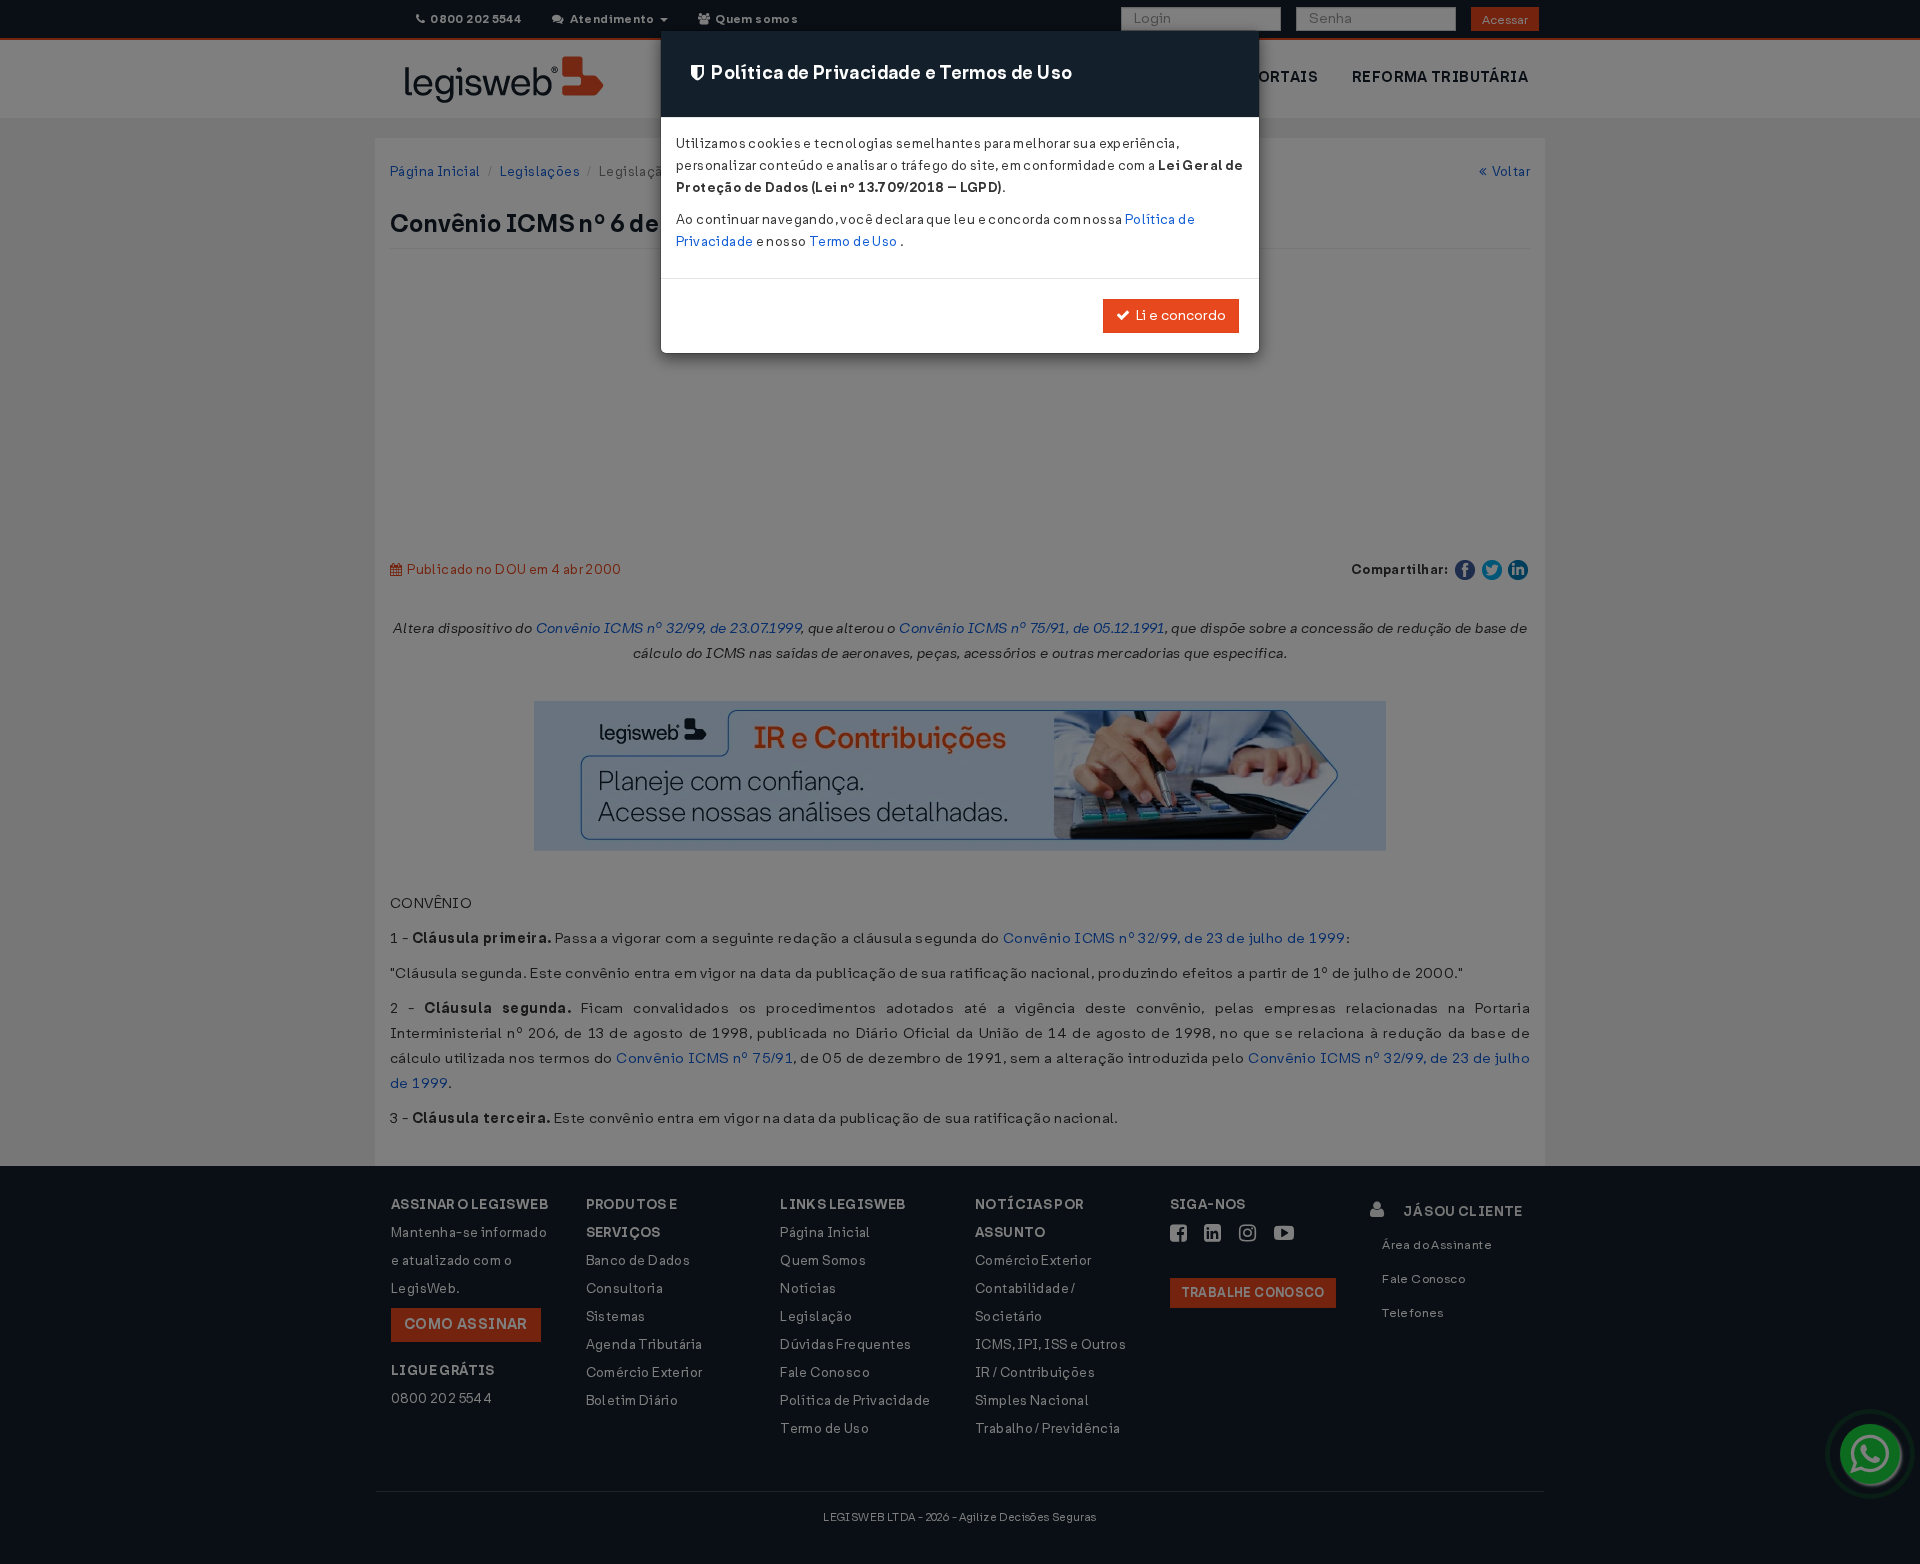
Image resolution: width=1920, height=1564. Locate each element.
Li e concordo (1178, 315)
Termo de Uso (854, 241)
